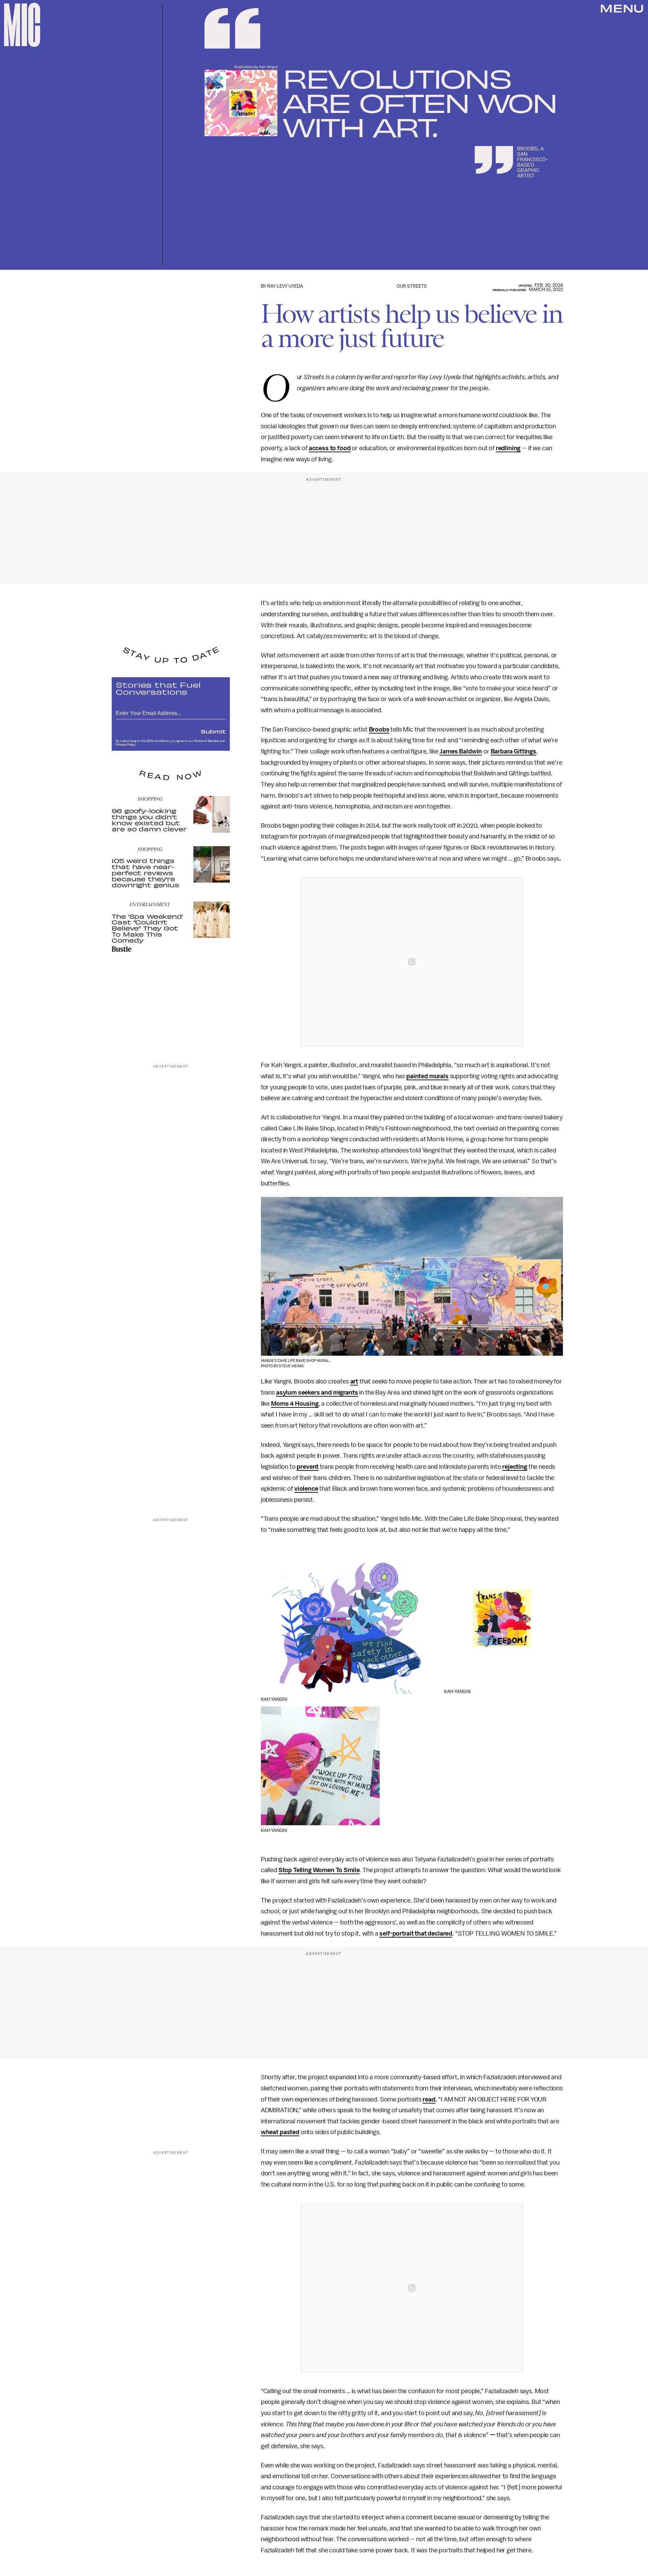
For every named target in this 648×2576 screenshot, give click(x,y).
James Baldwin (461, 751)
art (354, 1381)
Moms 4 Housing (295, 1404)
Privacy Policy (126, 745)
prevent (308, 1467)
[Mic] (22, 25)
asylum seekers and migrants (317, 1393)
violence (306, 1489)
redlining (508, 448)
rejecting (515, 1467)
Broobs (379, 729)
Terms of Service (206, 741)
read (429, 2099)
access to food (330, 448)
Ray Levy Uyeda (285, 286)
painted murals (427, 1076)
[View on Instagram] (412, 962)
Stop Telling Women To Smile (319, 1870)
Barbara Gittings (514, 751)
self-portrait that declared (416, 1934)
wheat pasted (280, 2132)
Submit (213, 731)
